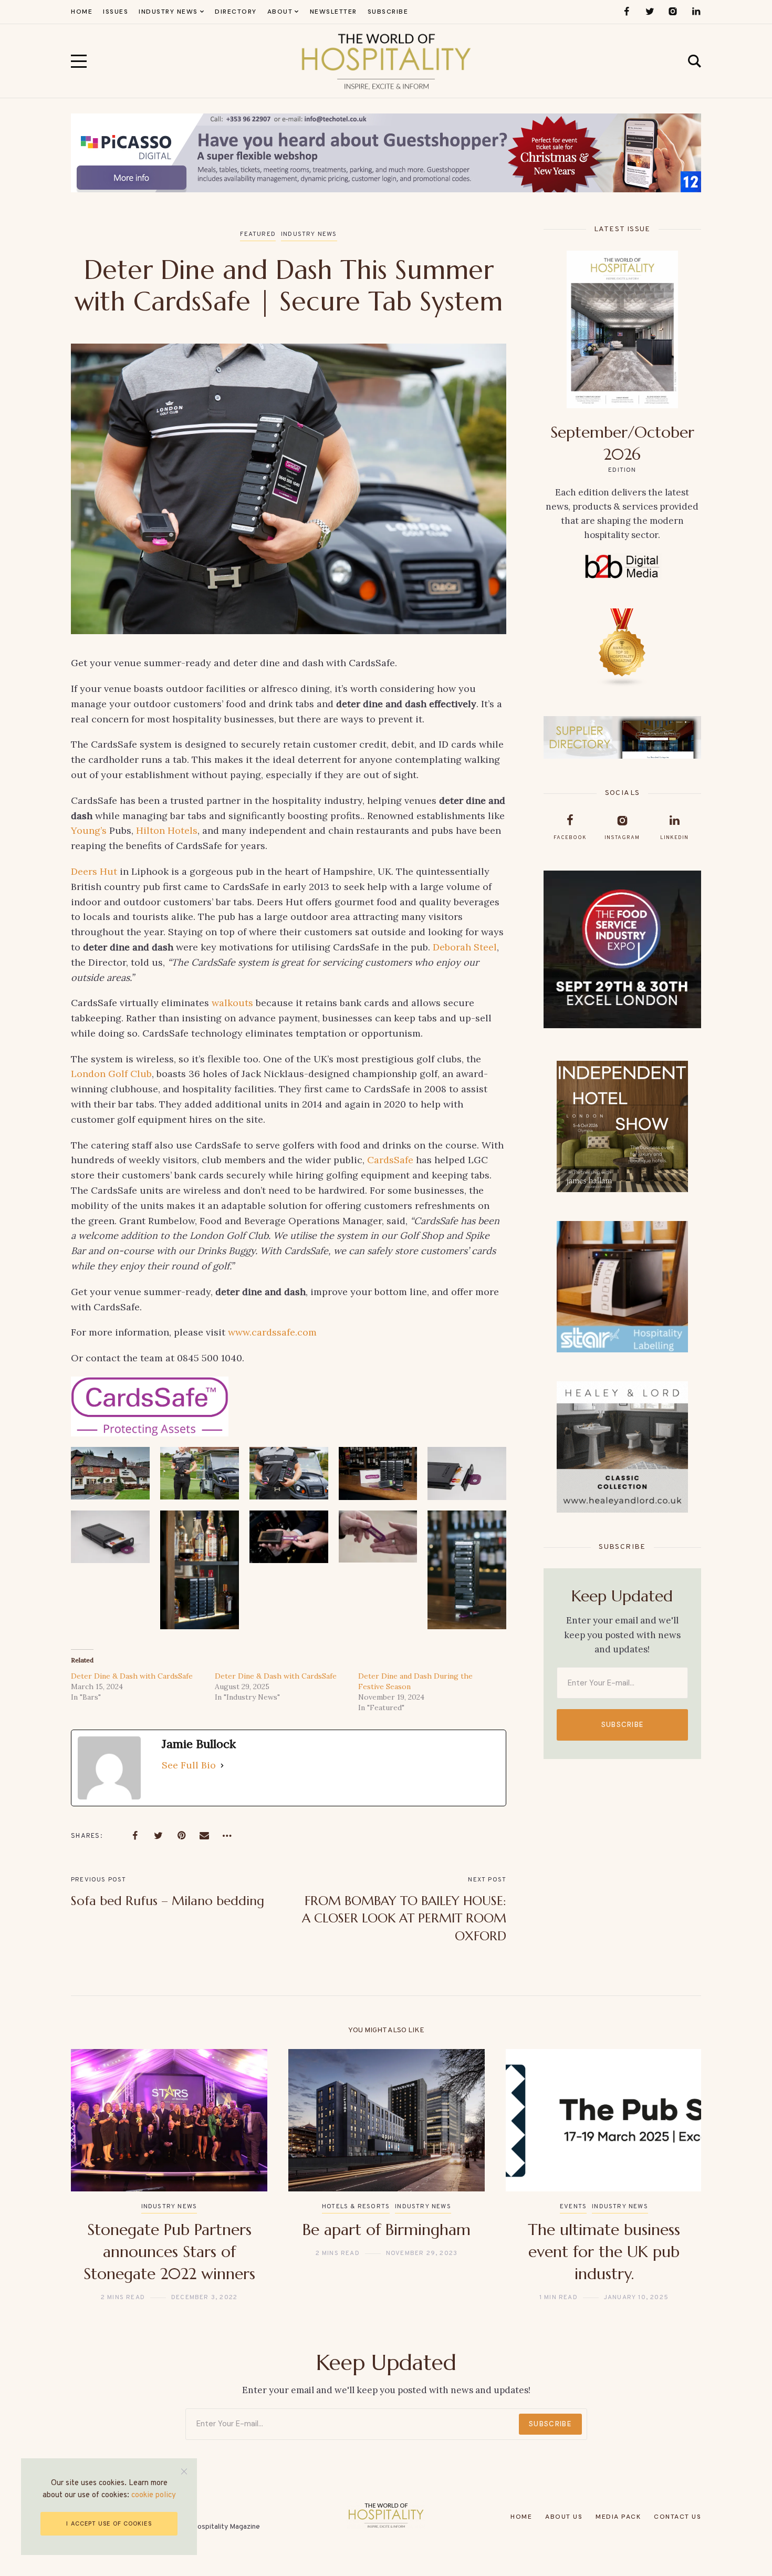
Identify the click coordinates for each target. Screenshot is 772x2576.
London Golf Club (111, 1074)
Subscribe (623, 1725)
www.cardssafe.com (272, 1332)
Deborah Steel (465, 947)
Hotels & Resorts (356, 2207)
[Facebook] (627, 12)
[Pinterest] (181, 1836)
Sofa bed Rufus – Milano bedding (168, 1901)
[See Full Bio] (222, 1766)
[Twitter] (650, 12)
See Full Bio (189, 1765)
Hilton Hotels (167, 830)
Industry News (309, 234)
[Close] (184, 2471)
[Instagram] (673, 12)
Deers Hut (94, 871)
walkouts (232, 1003)
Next (676, 2176)
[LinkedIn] (696, 12)
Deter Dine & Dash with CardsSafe (132, 1676)
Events (573, 2207)
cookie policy (154, 2495)
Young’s (89, 830)
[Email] (204, 1836)
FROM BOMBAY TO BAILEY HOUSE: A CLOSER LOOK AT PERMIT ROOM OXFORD (404, 1918)
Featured (258, 234)
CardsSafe (390, 1160)
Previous (96, 2176)
